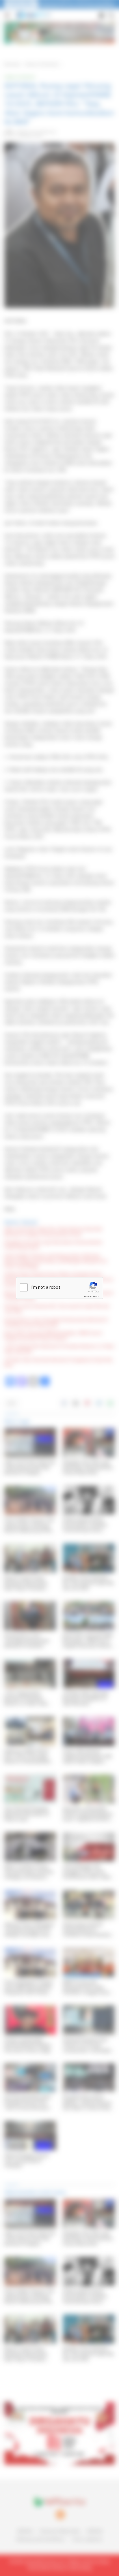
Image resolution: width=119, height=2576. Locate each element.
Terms (96, 1296)
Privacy (88, 1296)
